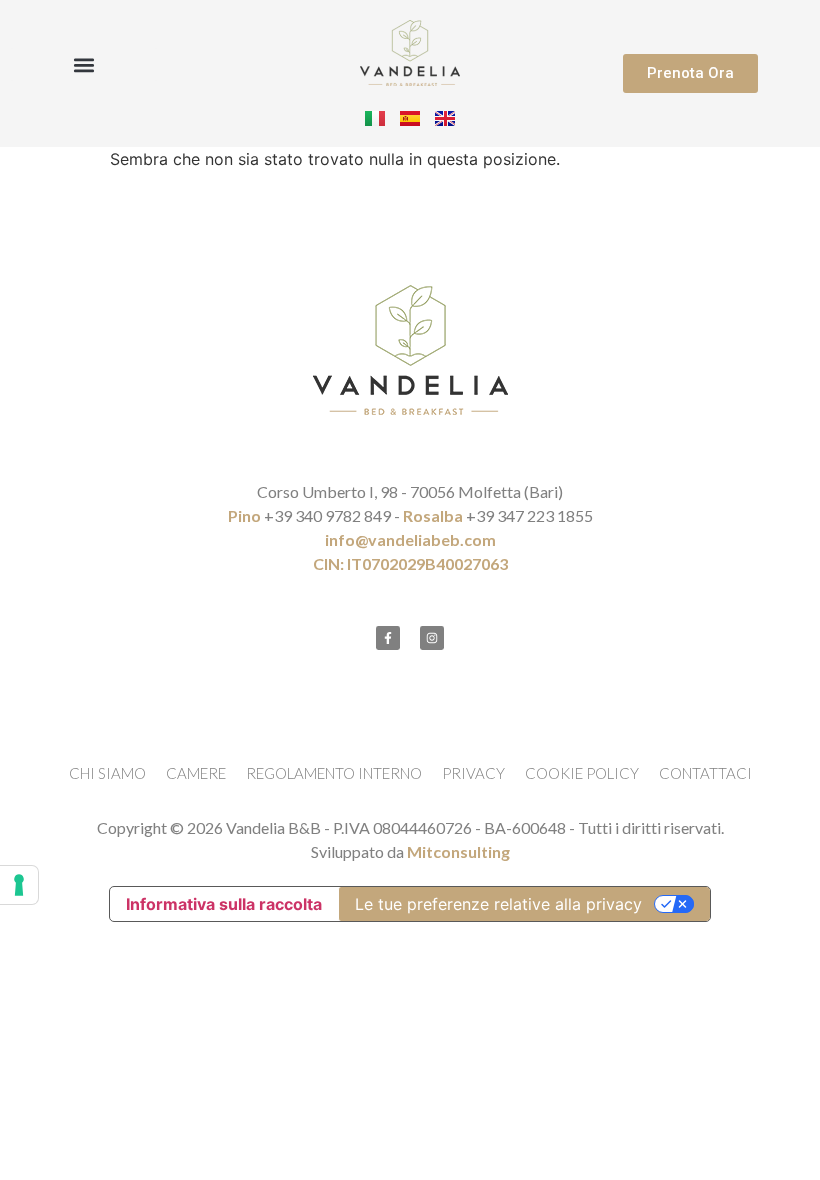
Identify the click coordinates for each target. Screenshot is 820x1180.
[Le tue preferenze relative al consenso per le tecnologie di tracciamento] (19, 885)
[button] (84, 64)
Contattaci (705, 773)
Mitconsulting (458, 851)
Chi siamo (107, 773)
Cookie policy (582, 773)
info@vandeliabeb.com (410, 539)
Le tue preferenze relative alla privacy (498, 904)
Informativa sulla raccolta (224, 904)
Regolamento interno (334, 773)
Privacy (473, 773)
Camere (196, 773)
